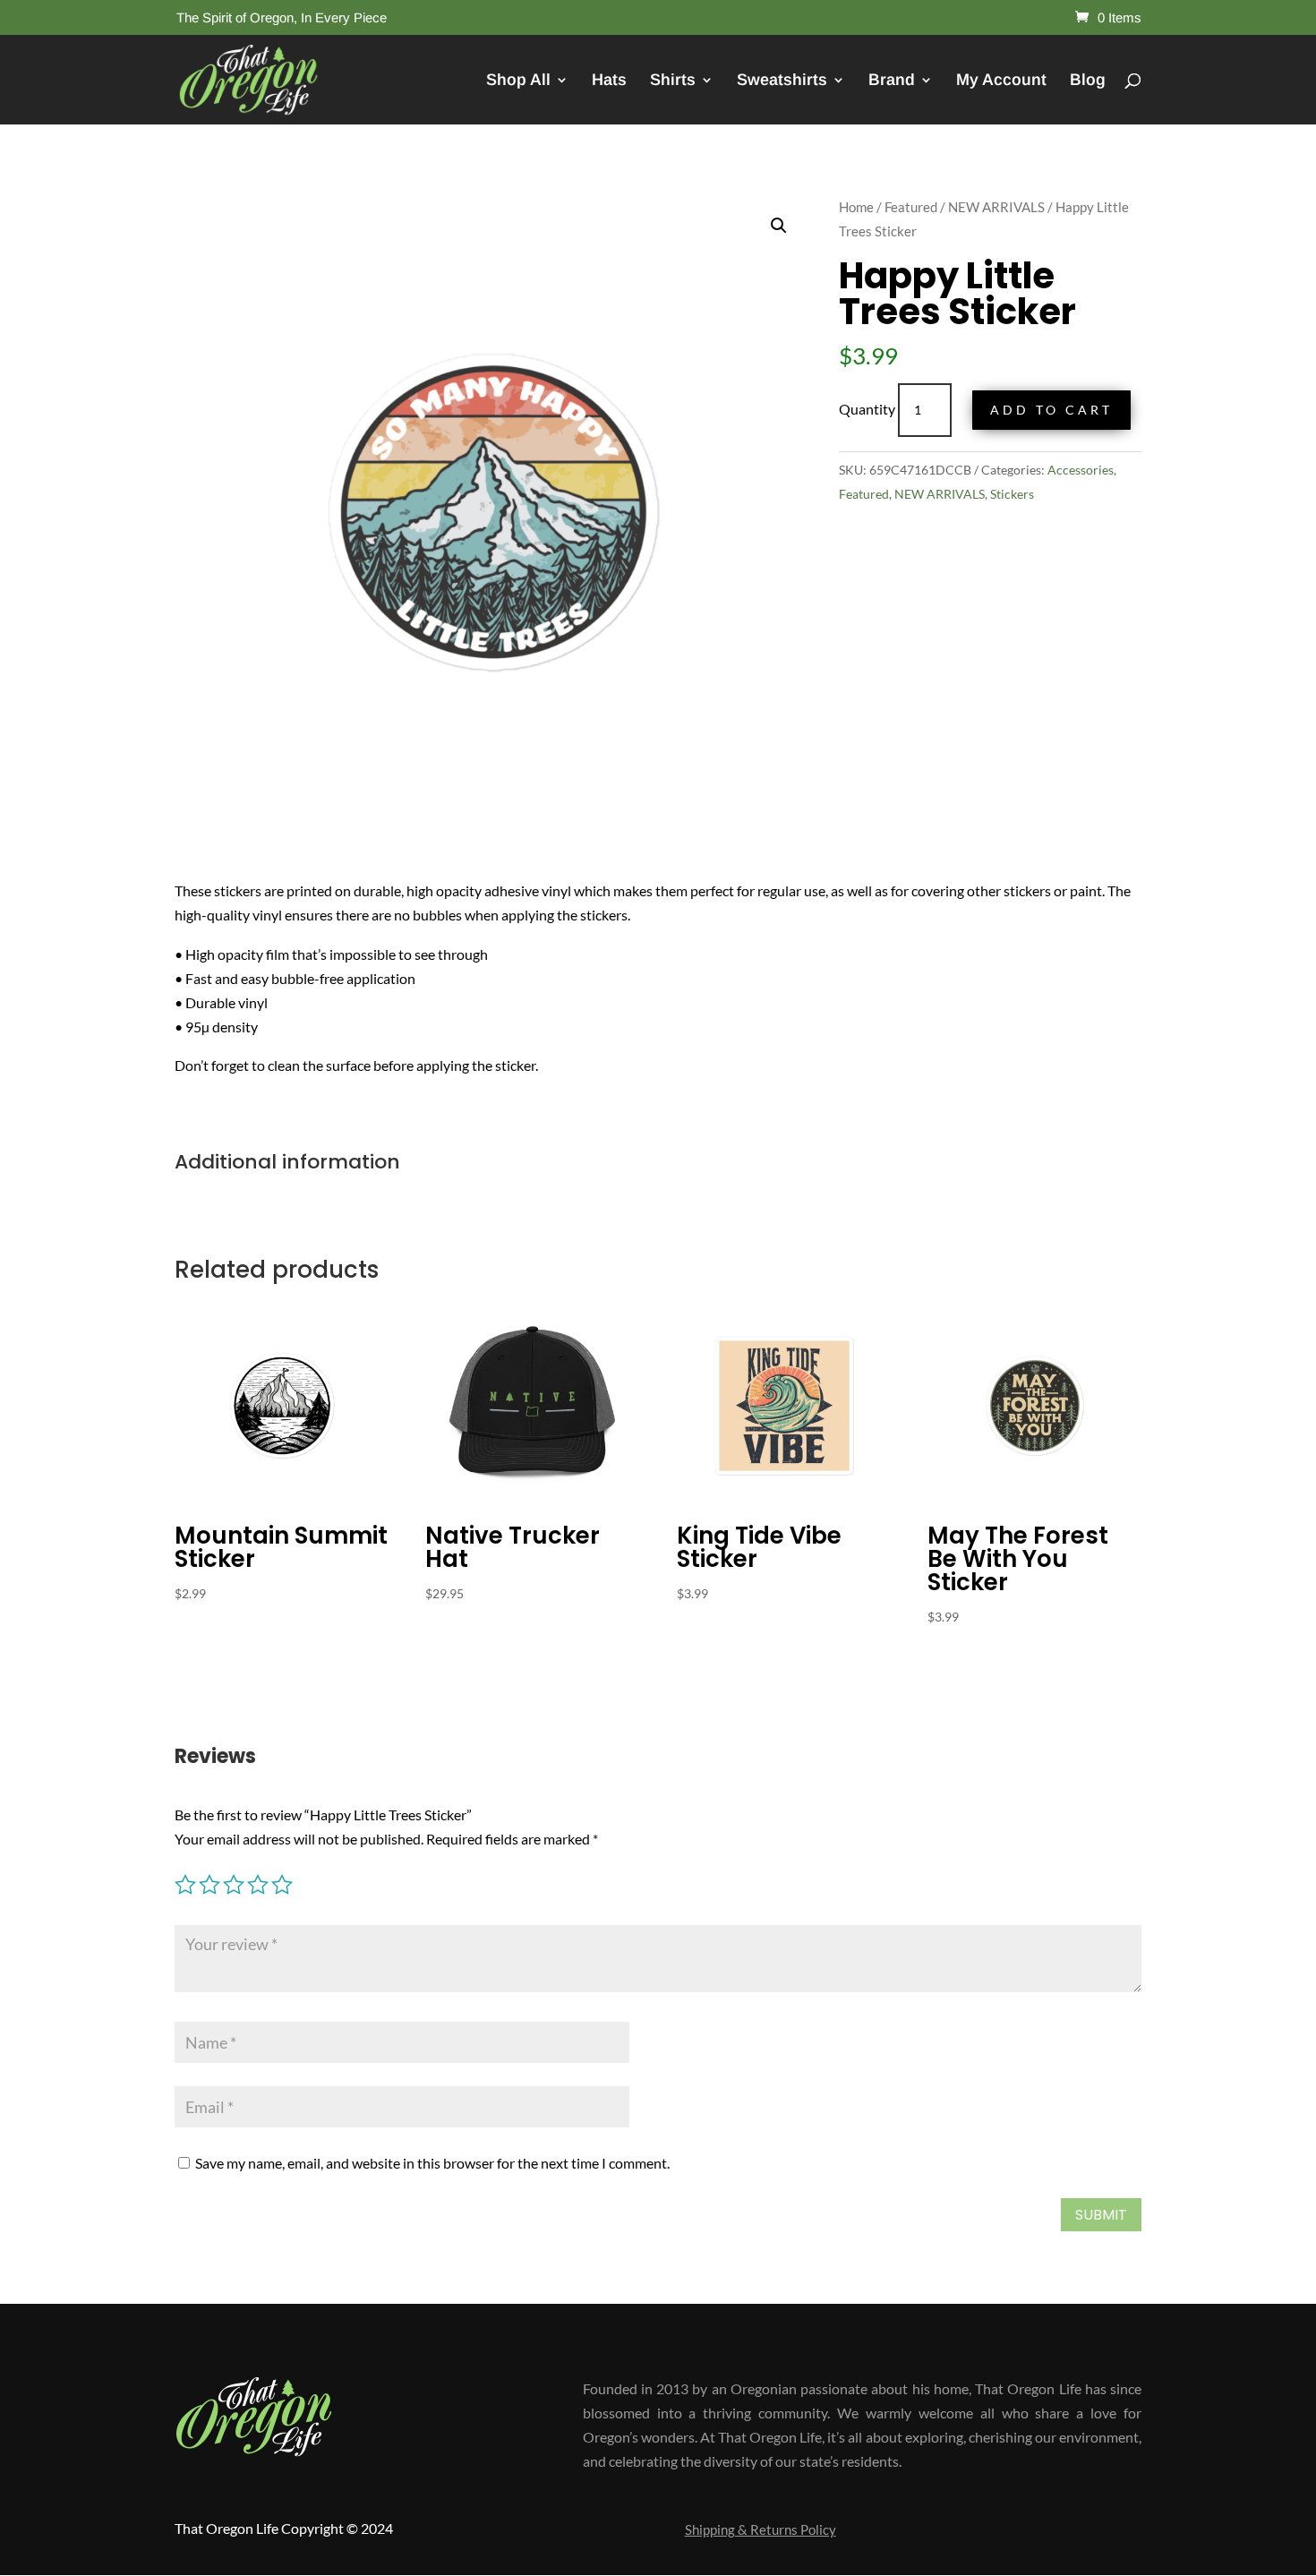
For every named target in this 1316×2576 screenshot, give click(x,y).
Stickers (1012, 494)
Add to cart (1051, 410)
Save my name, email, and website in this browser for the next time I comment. (432, 2163)
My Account (1001, 81)
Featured (911, 207)
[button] (779, 226)
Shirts (673, 81)
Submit (1101, 2215)
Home (856, 207)
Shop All (518, 81)
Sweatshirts (782, 81)
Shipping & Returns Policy (761, 2530)
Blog (1088, 81)
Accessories (1081, 470)
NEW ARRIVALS (996, 207)
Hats (609, 81)
